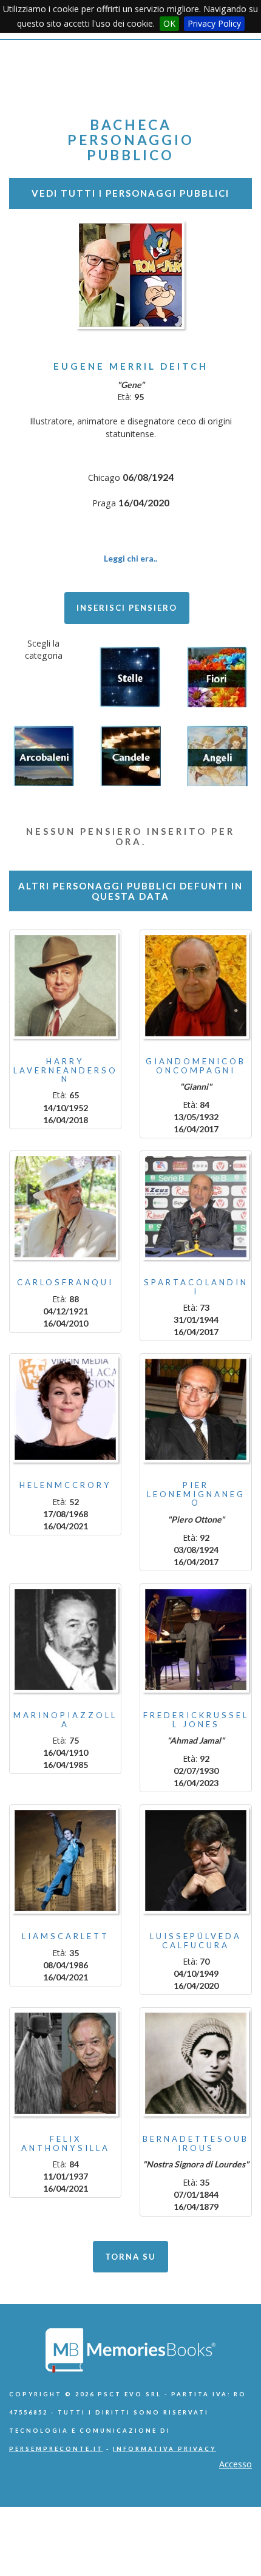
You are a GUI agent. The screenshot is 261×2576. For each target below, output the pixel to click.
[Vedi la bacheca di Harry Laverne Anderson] (65, 986)
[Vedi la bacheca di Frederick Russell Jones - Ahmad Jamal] (196, 1640)
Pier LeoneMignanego (196, 1494)
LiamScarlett (66, 1936)
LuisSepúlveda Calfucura (196, 1940)
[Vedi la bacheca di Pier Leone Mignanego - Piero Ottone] (196, 1409)
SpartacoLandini (196, 1286)
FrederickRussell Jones (196, 1719)
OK (169, 23)
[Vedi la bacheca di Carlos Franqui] (65, 1207)
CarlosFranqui (65, 1282)
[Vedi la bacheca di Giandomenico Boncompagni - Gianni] (196, 986)
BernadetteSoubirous (196, 2143)
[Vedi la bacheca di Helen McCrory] (65, 1409)
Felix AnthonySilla (66, 2143)
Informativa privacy (164, 2449)
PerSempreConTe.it (56, 2449)
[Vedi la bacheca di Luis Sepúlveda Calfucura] (196, 1861)
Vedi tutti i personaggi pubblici (130, 193)
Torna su (130, 2257)
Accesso (236, 2464)
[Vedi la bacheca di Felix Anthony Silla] (65, 2063)
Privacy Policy (214, 23)
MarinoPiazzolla (65, 1719)
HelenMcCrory (66, 1485)
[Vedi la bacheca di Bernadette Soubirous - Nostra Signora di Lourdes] (196, 2063)
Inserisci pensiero (127, 608)
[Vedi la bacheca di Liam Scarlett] (65, 1861)
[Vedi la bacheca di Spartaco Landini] (196, 1207)
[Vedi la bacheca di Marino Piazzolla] (65, 1640)
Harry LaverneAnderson (66, 1070)
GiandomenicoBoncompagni (196, 1065)
